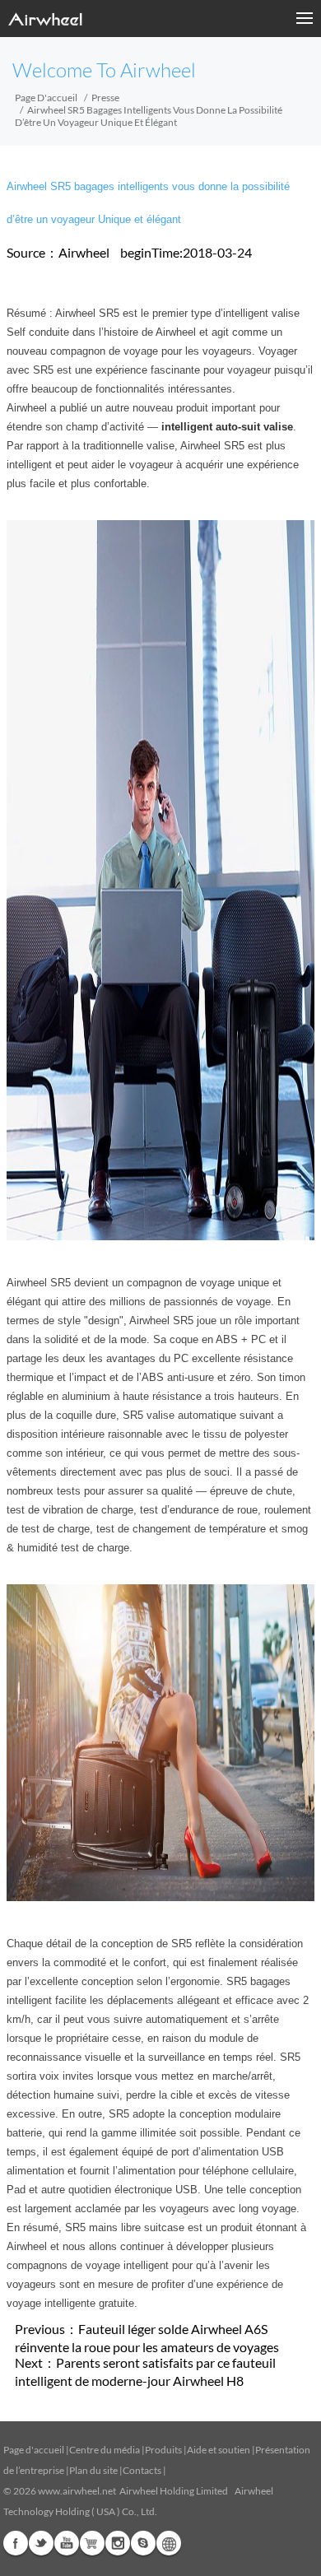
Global (169, 2543)
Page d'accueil (46, 98)
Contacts (142, 2470)
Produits (163, 2450)
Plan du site (93, 2470)
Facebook (16, 2543)
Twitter (41, 2543)
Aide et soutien (219, 2450)
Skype (143, 2543)
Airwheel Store (92, 2543)
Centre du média (105, 2450)
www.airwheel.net (77, 2491)
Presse (105, 98)
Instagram (118, 2543)
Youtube (67, 2543)
